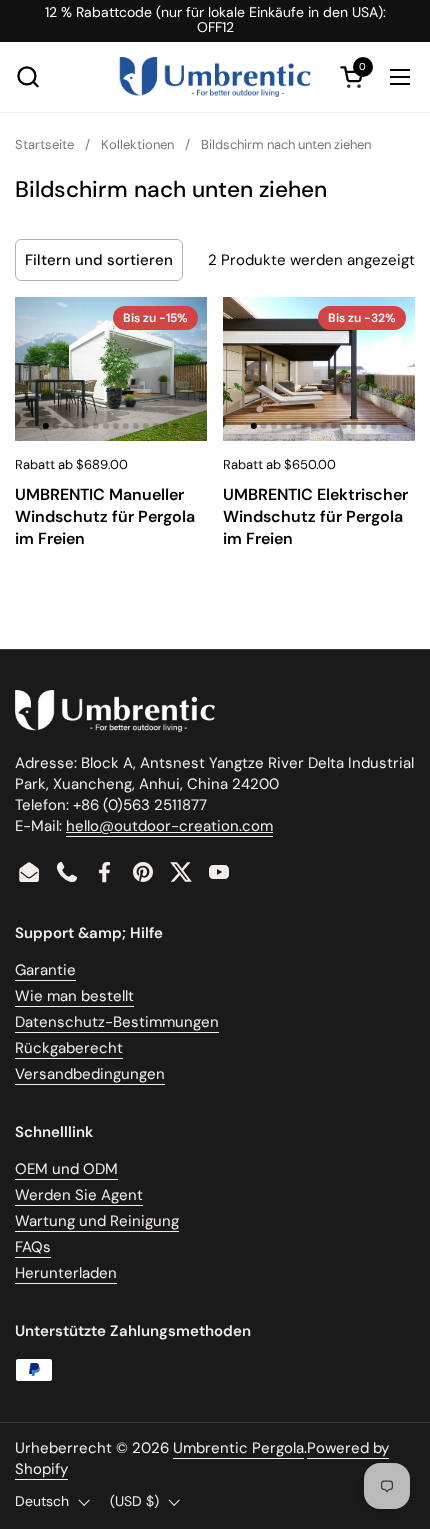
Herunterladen (66, 1273)
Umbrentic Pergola (238, 1448)
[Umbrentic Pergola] (215, 77)
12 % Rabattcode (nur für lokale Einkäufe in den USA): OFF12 (215, 20)
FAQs (33, 1247)
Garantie (45, 970)
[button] (27, 76)
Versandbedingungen (90, 1074)
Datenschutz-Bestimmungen (117, 1022)
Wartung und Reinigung (97, 1221)
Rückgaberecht (69, 1048)
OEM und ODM (66, 1169)
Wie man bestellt (74, 996)
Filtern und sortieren (99, 260)
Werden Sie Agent (79, 1195)
